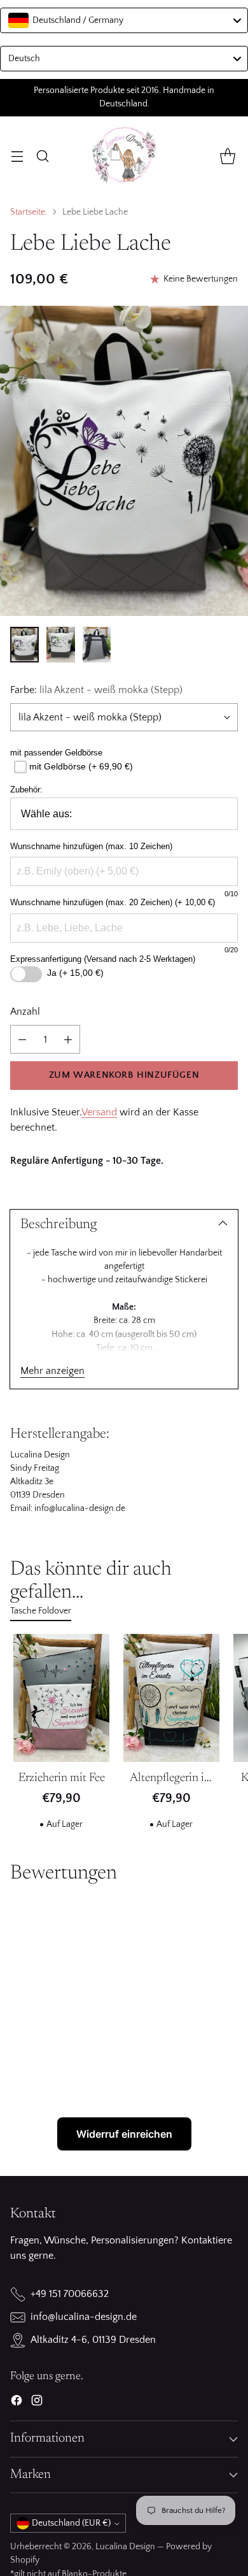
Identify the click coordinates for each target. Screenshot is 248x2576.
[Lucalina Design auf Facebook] (17, 2403)
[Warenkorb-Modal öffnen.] (227, 156)
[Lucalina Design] (124, 156)
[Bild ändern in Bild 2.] (61, 645)
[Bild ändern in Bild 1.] (24, 645)
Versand (99, 1112)
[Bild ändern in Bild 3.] (97, 645)
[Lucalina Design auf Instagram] (37, 2403)
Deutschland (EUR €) (71, 2523)
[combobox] (124, 20)
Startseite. (29, 212)
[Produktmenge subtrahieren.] (22, 1039)
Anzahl (25, 1012)
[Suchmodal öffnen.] (42, 156)
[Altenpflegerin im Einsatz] (171, 1698)
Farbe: (96, 690)
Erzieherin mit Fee (62, 1778)
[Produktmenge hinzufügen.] (68, 1039)
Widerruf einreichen (124, 2134)
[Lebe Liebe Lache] (124, 461)
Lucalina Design (125, 2547)
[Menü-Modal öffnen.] (17, 156)
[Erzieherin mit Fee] (61, 1698)
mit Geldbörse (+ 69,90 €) (81, 766)
